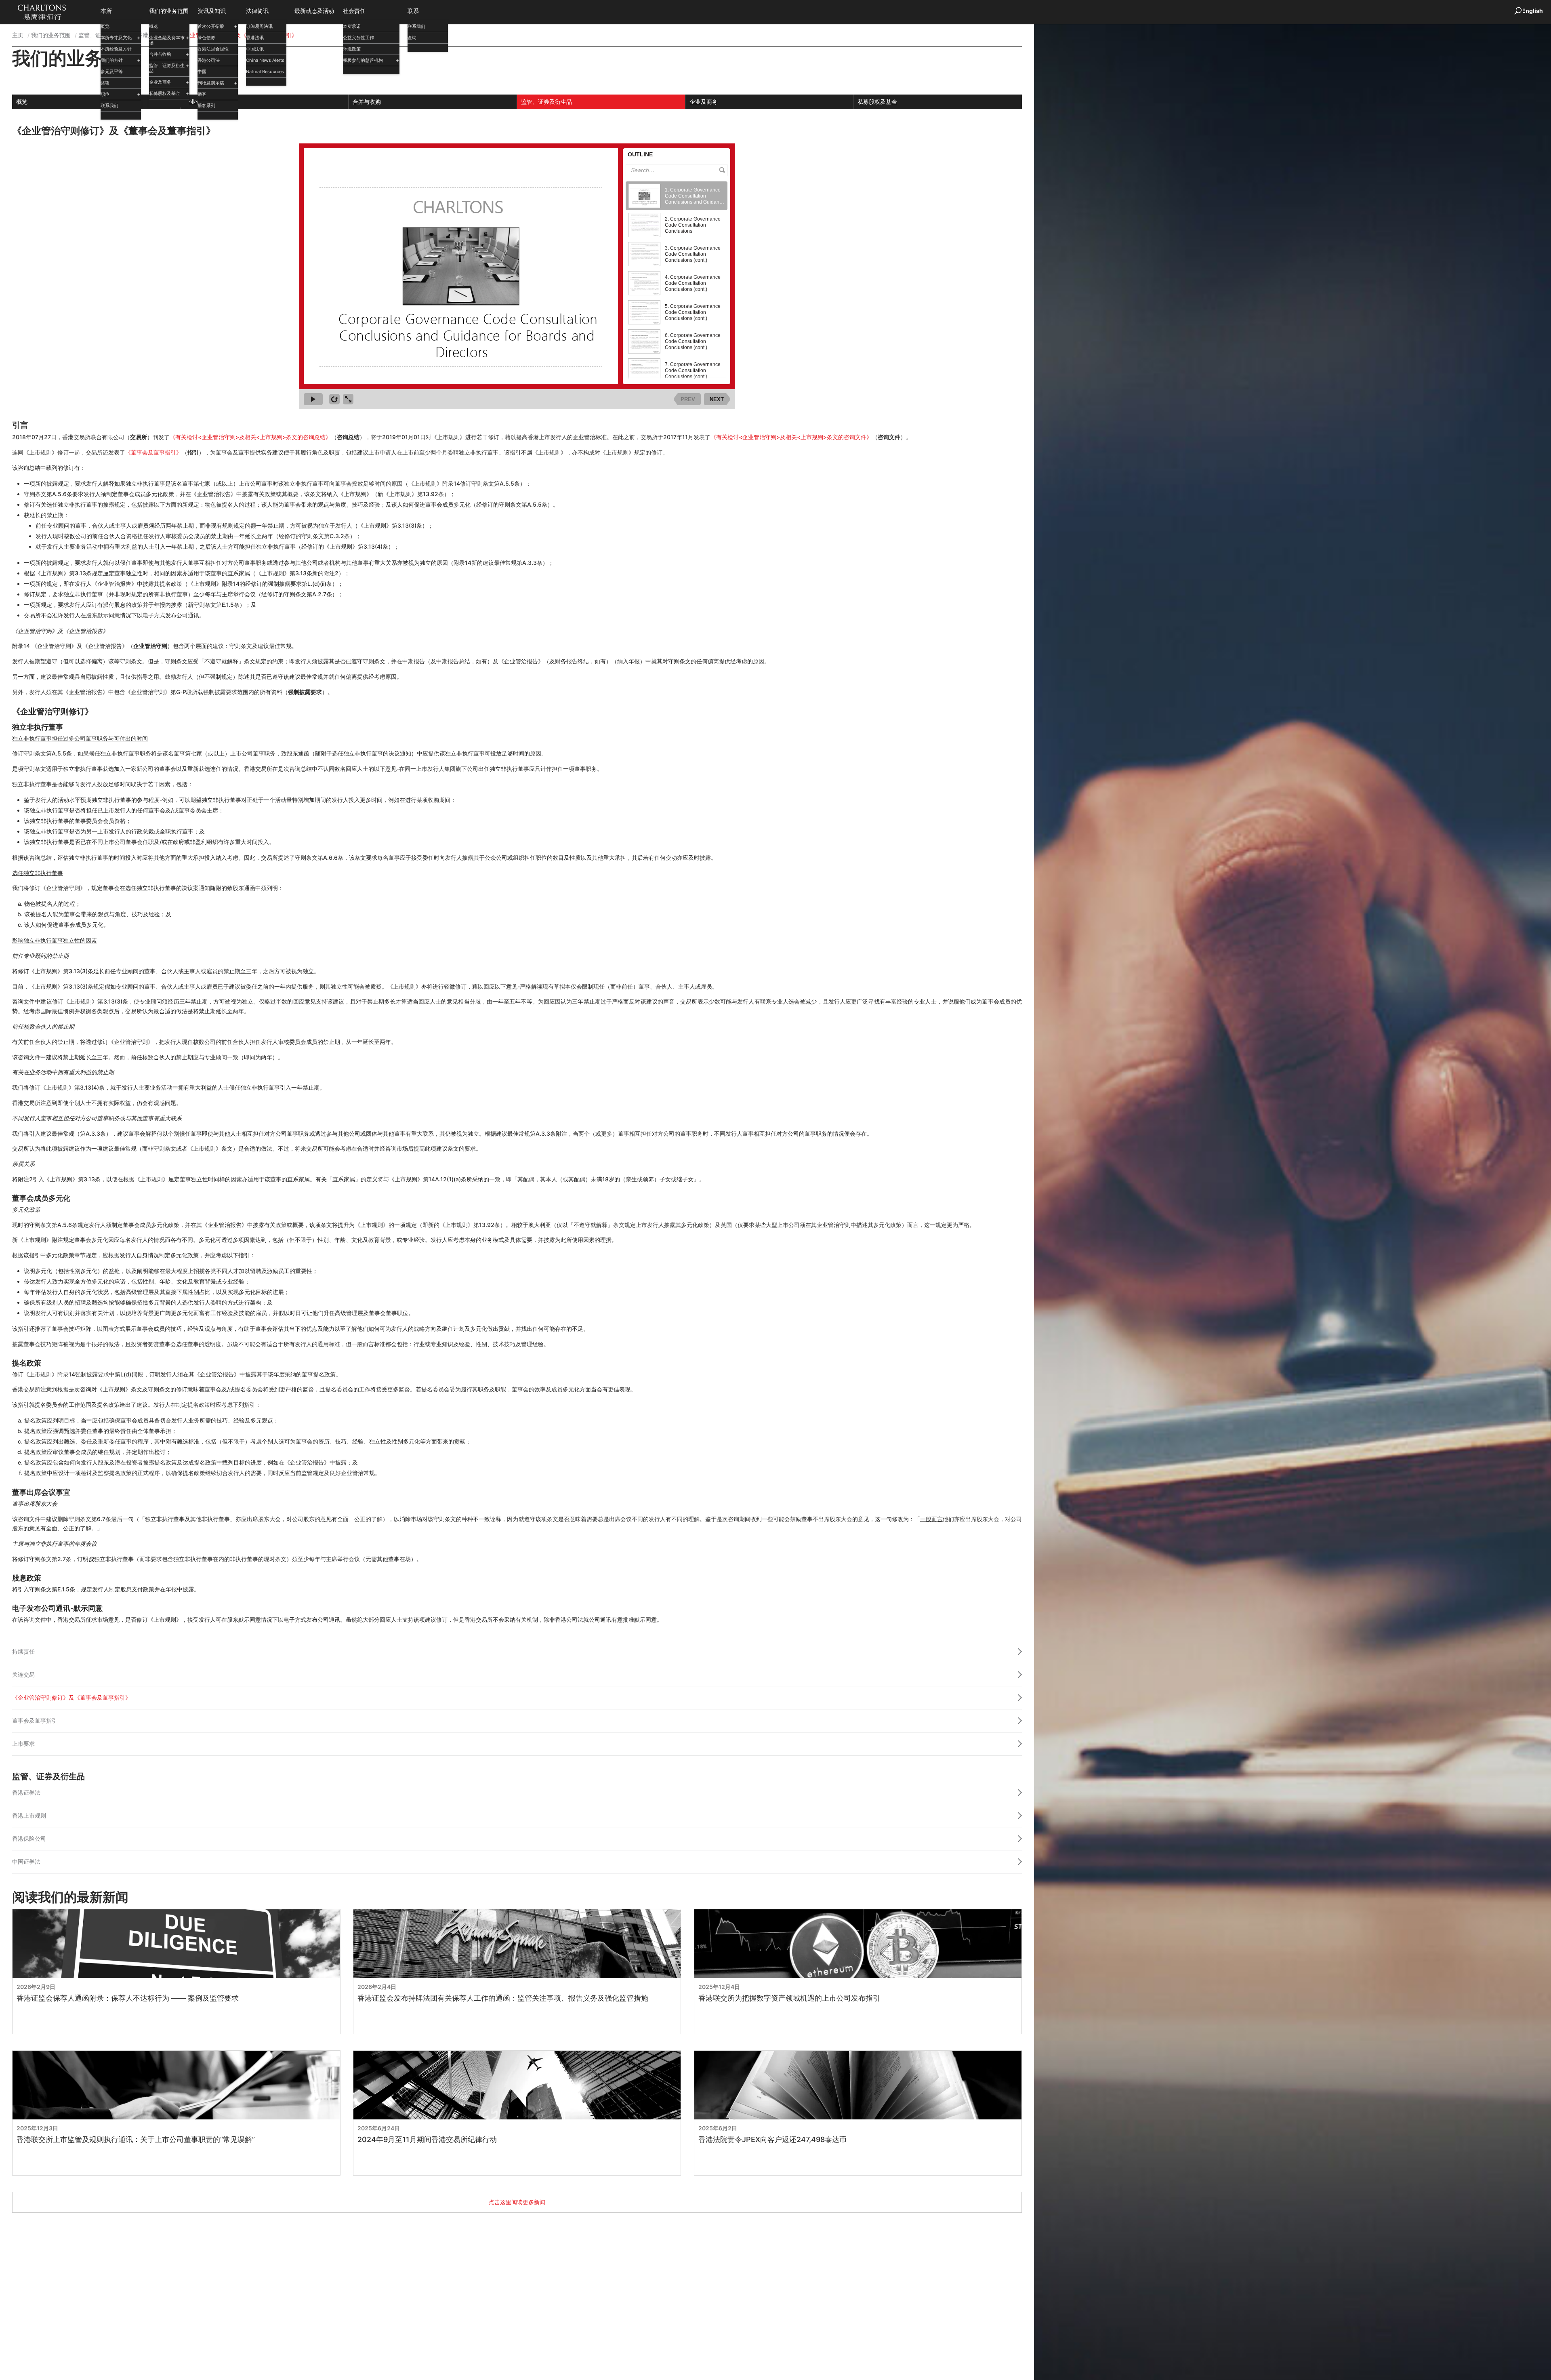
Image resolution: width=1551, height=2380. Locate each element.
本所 (106, 11)
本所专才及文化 (116, 38)
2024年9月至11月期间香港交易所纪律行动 (427, 2140)
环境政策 (352, 49)
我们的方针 (112, 60)
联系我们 (109, 105)
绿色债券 (206, 38)
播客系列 (206, 105)
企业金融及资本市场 (167, 40)
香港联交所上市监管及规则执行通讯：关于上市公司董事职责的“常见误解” (136, 2140)
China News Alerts (265, 60)
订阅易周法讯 (259, 26)
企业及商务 (160, 82)
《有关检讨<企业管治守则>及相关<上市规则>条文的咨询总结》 (250, 437)
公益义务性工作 (358, 38)
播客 (202, 94)
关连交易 (23, 1674)
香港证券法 (26, 1792)
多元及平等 (112, 72)
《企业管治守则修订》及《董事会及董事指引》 (71, 1697)
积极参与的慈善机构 (363, 60)
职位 (105, 94)
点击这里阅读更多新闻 (517, 2202)
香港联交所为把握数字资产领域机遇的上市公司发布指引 (789, 1998)
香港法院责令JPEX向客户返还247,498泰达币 (772, 2140)
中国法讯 (255, 49)
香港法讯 (255, 38)
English (1532, 11)
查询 (412, 38)
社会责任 (354, 11)
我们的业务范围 (169, 11)
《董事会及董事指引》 (153, 452)
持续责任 (23, 1651)
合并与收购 (160, 54)
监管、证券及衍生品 (167, 68)
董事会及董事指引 (35, 1720)
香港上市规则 (29, 1815)
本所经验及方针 (116, 49)
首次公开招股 (211, 26)
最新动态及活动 (314, 11)
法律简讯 (257, 11)
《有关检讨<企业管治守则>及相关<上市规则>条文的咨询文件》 (791, 437)
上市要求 (23, 1743)
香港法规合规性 (213, 49)
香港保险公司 (29, 1838)
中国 (202, 72)
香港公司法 (209, 60)
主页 (18, 35)
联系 (413, 11)
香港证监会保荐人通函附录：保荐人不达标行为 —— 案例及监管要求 (128, 1998)
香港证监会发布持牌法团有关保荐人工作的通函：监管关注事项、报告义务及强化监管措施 (503, 1998)
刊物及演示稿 (211, 83)
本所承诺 (352, 26)
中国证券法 (26, 1861)
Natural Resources (265, 72)
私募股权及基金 (165, 93)
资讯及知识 (212, 11)
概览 (105, 26)
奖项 (105, 83)
